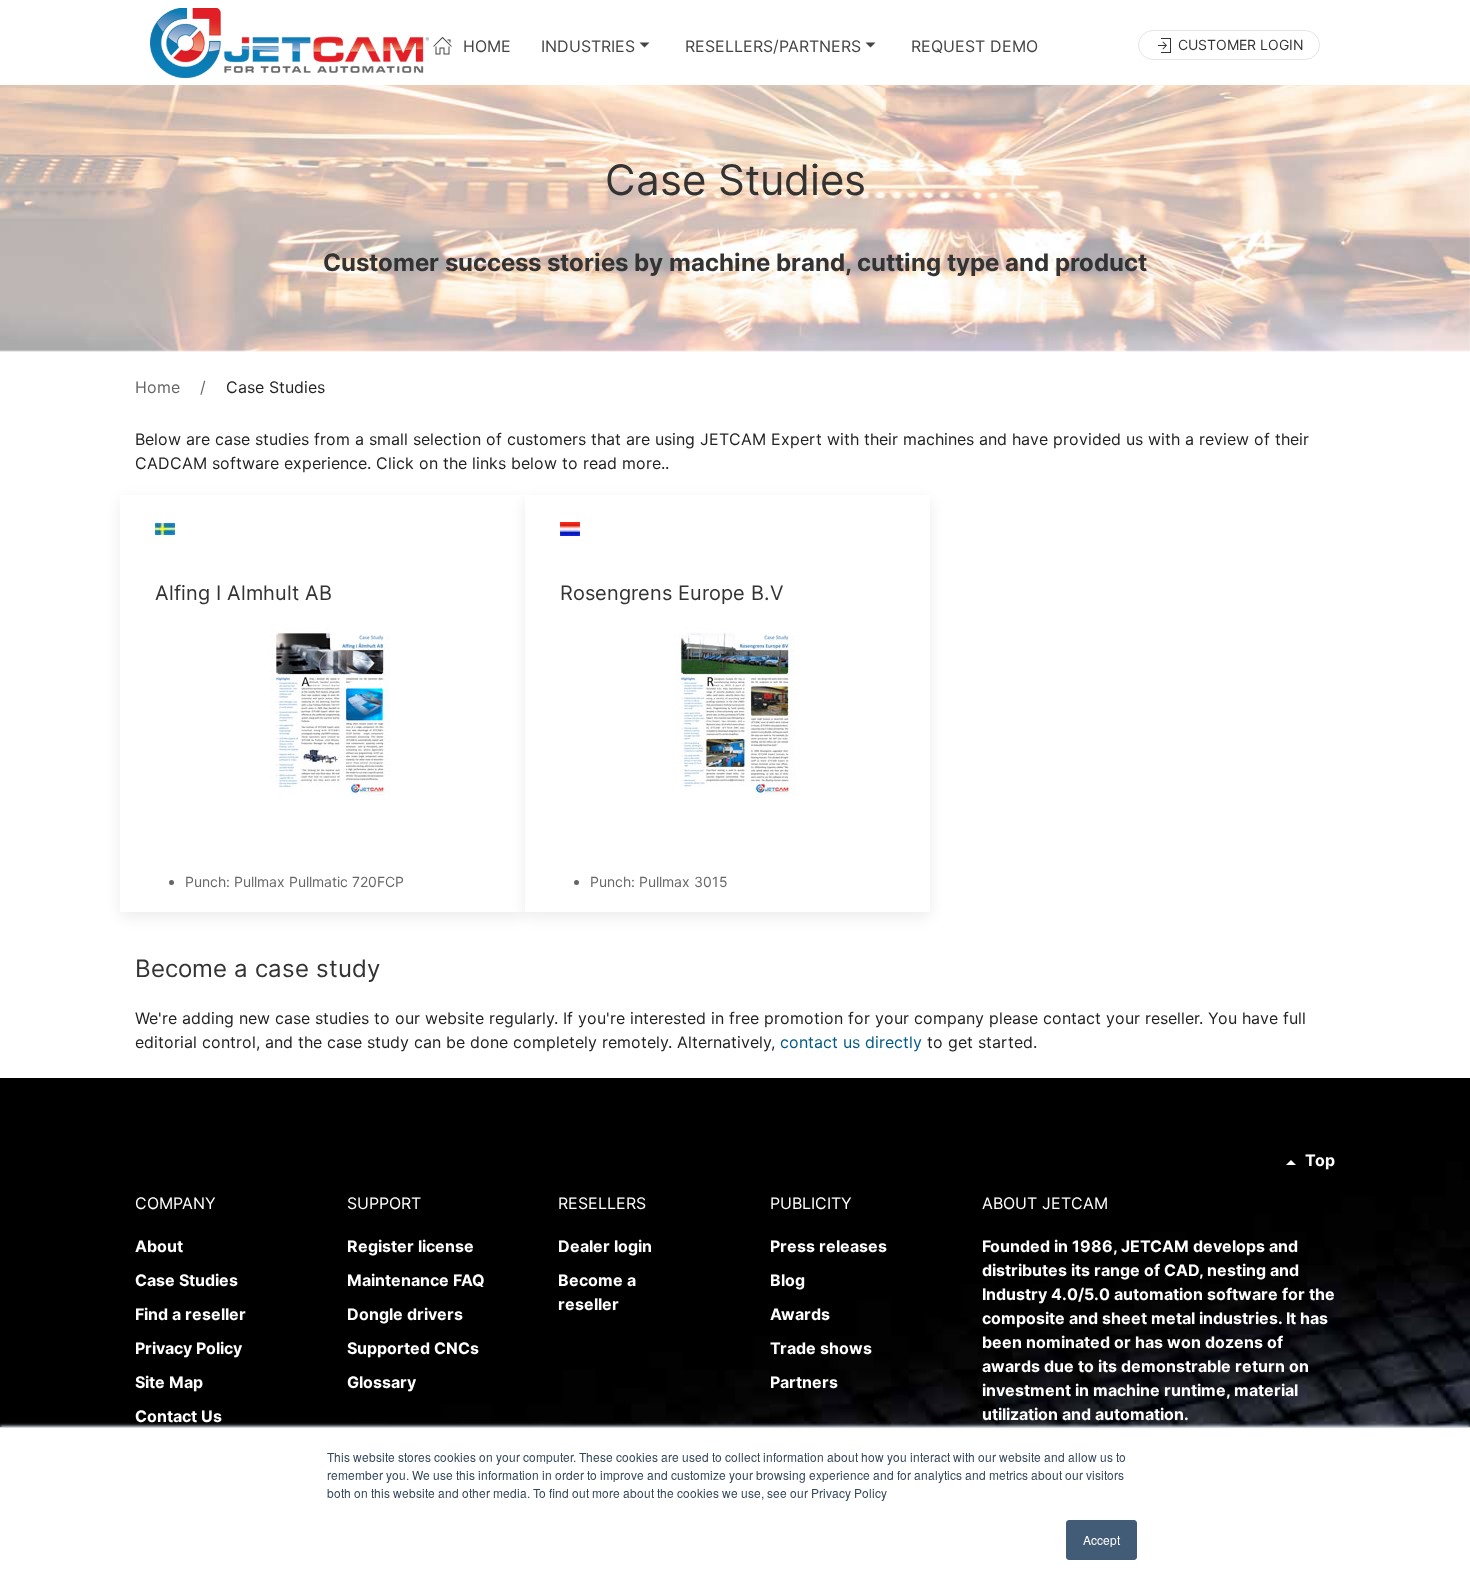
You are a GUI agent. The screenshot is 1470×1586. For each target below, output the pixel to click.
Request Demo (974, 45)
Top (1318, 1160)
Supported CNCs (413, 1348)
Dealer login (605, 1246)
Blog (787, 1280)
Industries (588, 45)
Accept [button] (1101, 1539)
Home (482, 45)
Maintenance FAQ (416, 1280)
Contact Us (178, 1416)
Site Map (169, 1382)
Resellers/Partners (773, 45)
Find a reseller (190, 1314)
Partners (804, 1382)
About (159, 1246)
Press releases (828, 1246)
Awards (800, 1314)
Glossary (381, 1382)
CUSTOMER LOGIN (1239, 44)
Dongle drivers (405, 1314)
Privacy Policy (188, 1348)
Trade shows (821, 1348)
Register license (410, 1246)
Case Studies (186, 1280)
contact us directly (851, 1042)
